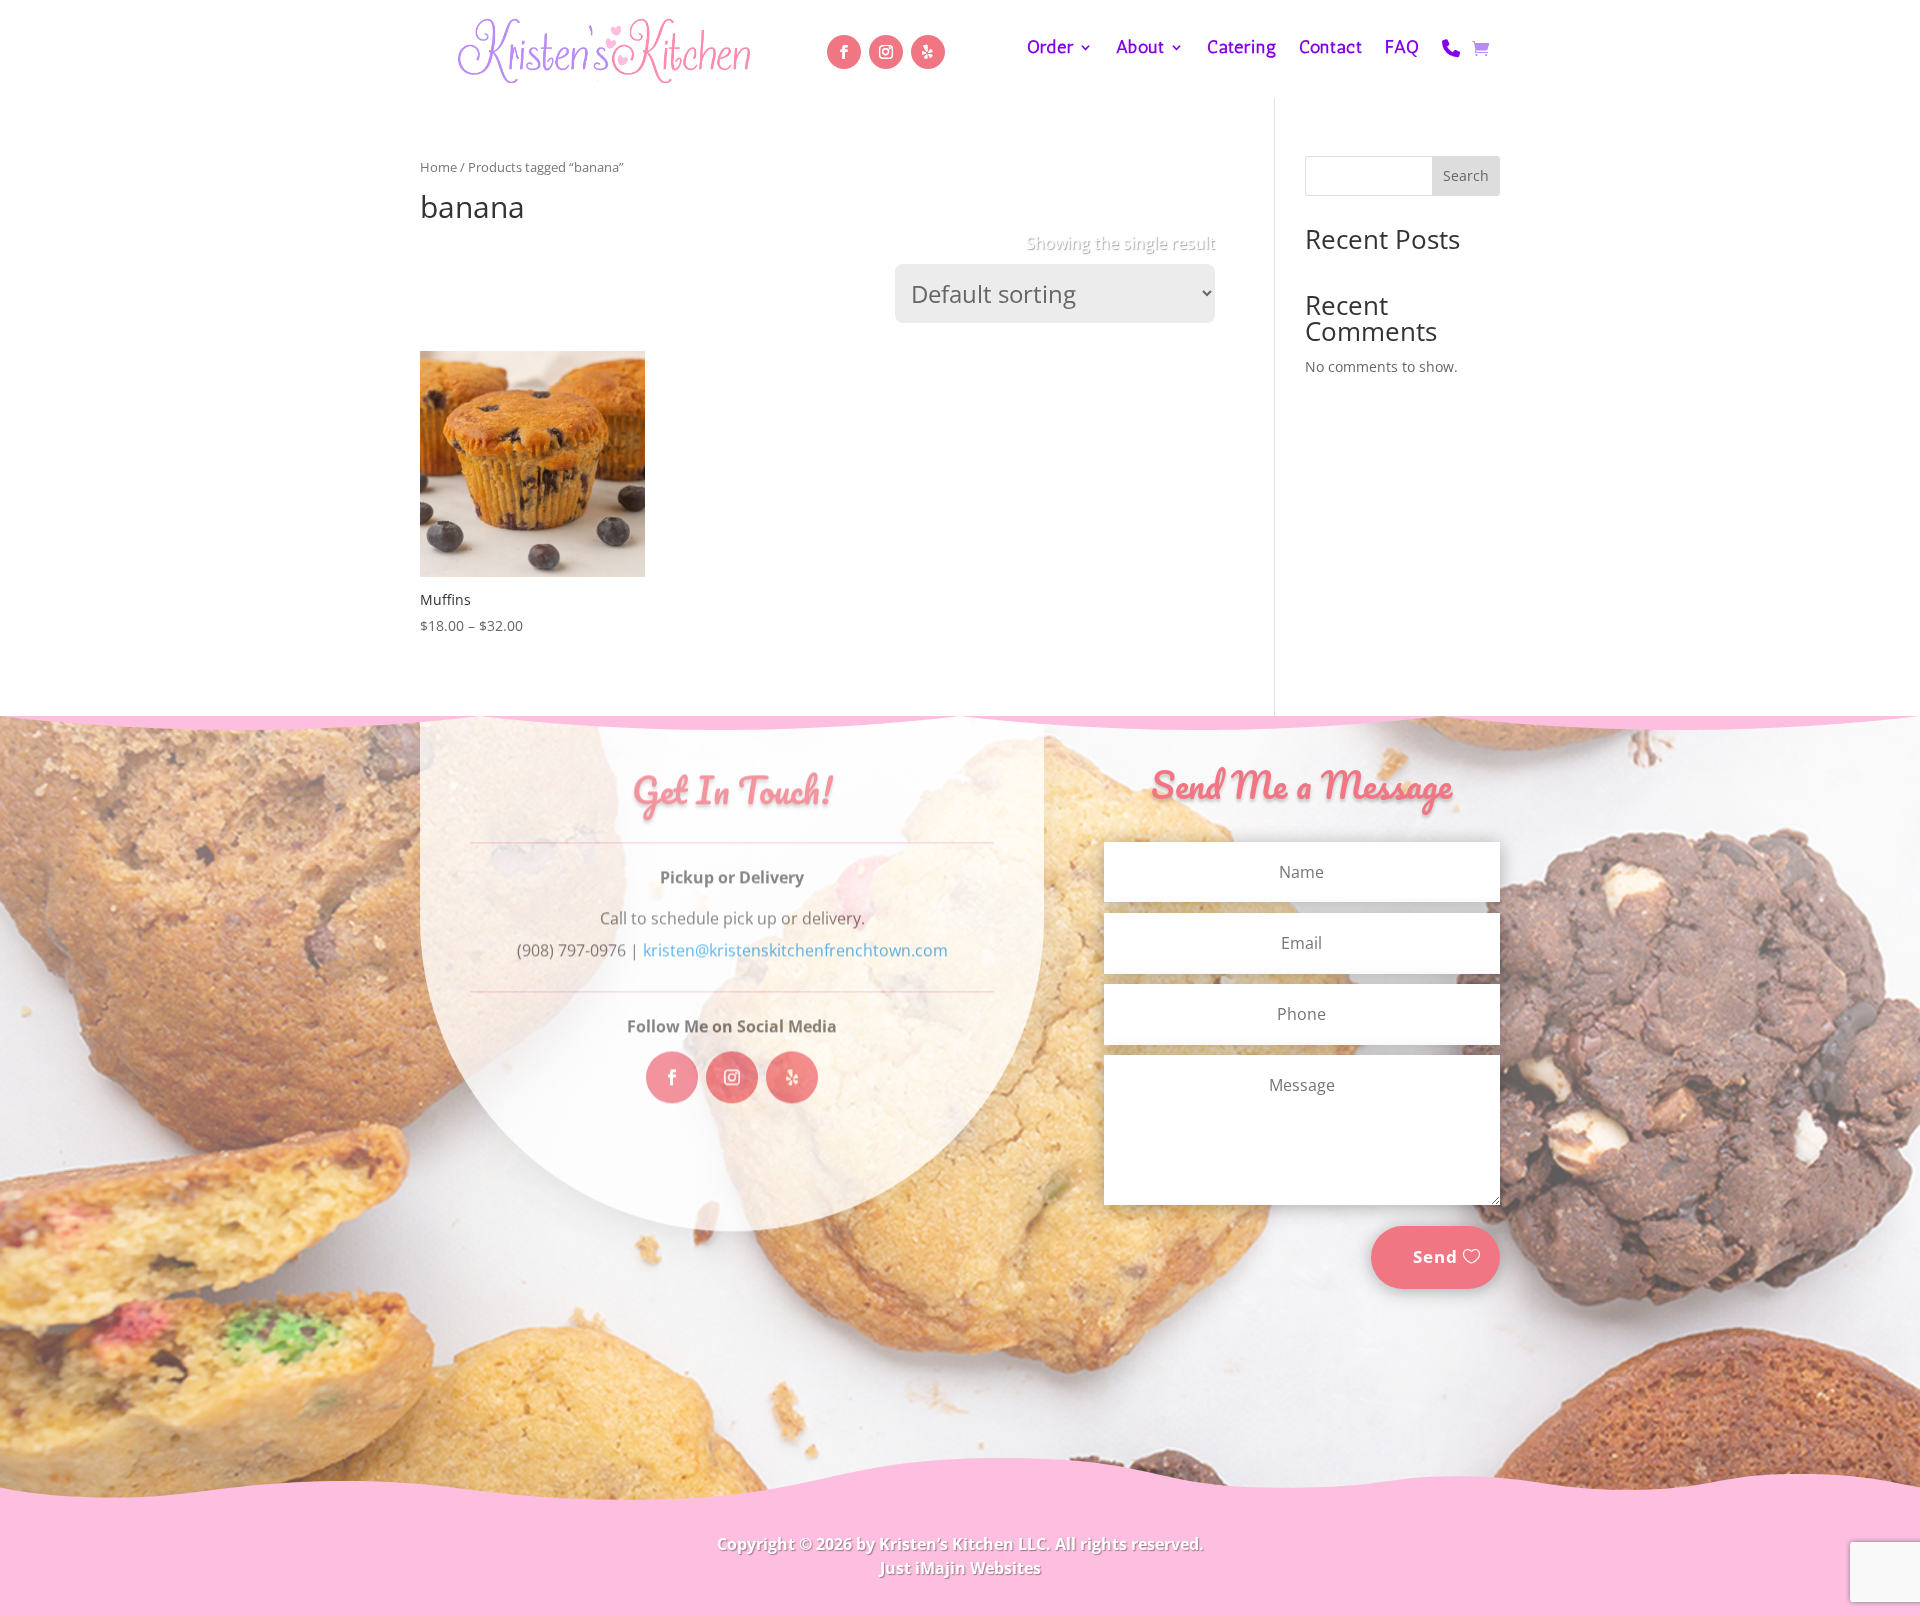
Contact (1331, 49)
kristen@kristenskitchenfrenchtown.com (795, 951)
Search (1466, 175)
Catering (1242, 49)
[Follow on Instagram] (886, 52)
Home (438, 167)
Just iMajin (923, 1568)
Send (1435, 1256)
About (1140, 49)
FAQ (1402, 49)
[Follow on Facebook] (844, 52)
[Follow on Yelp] (928, 52)
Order (1050, 49)
